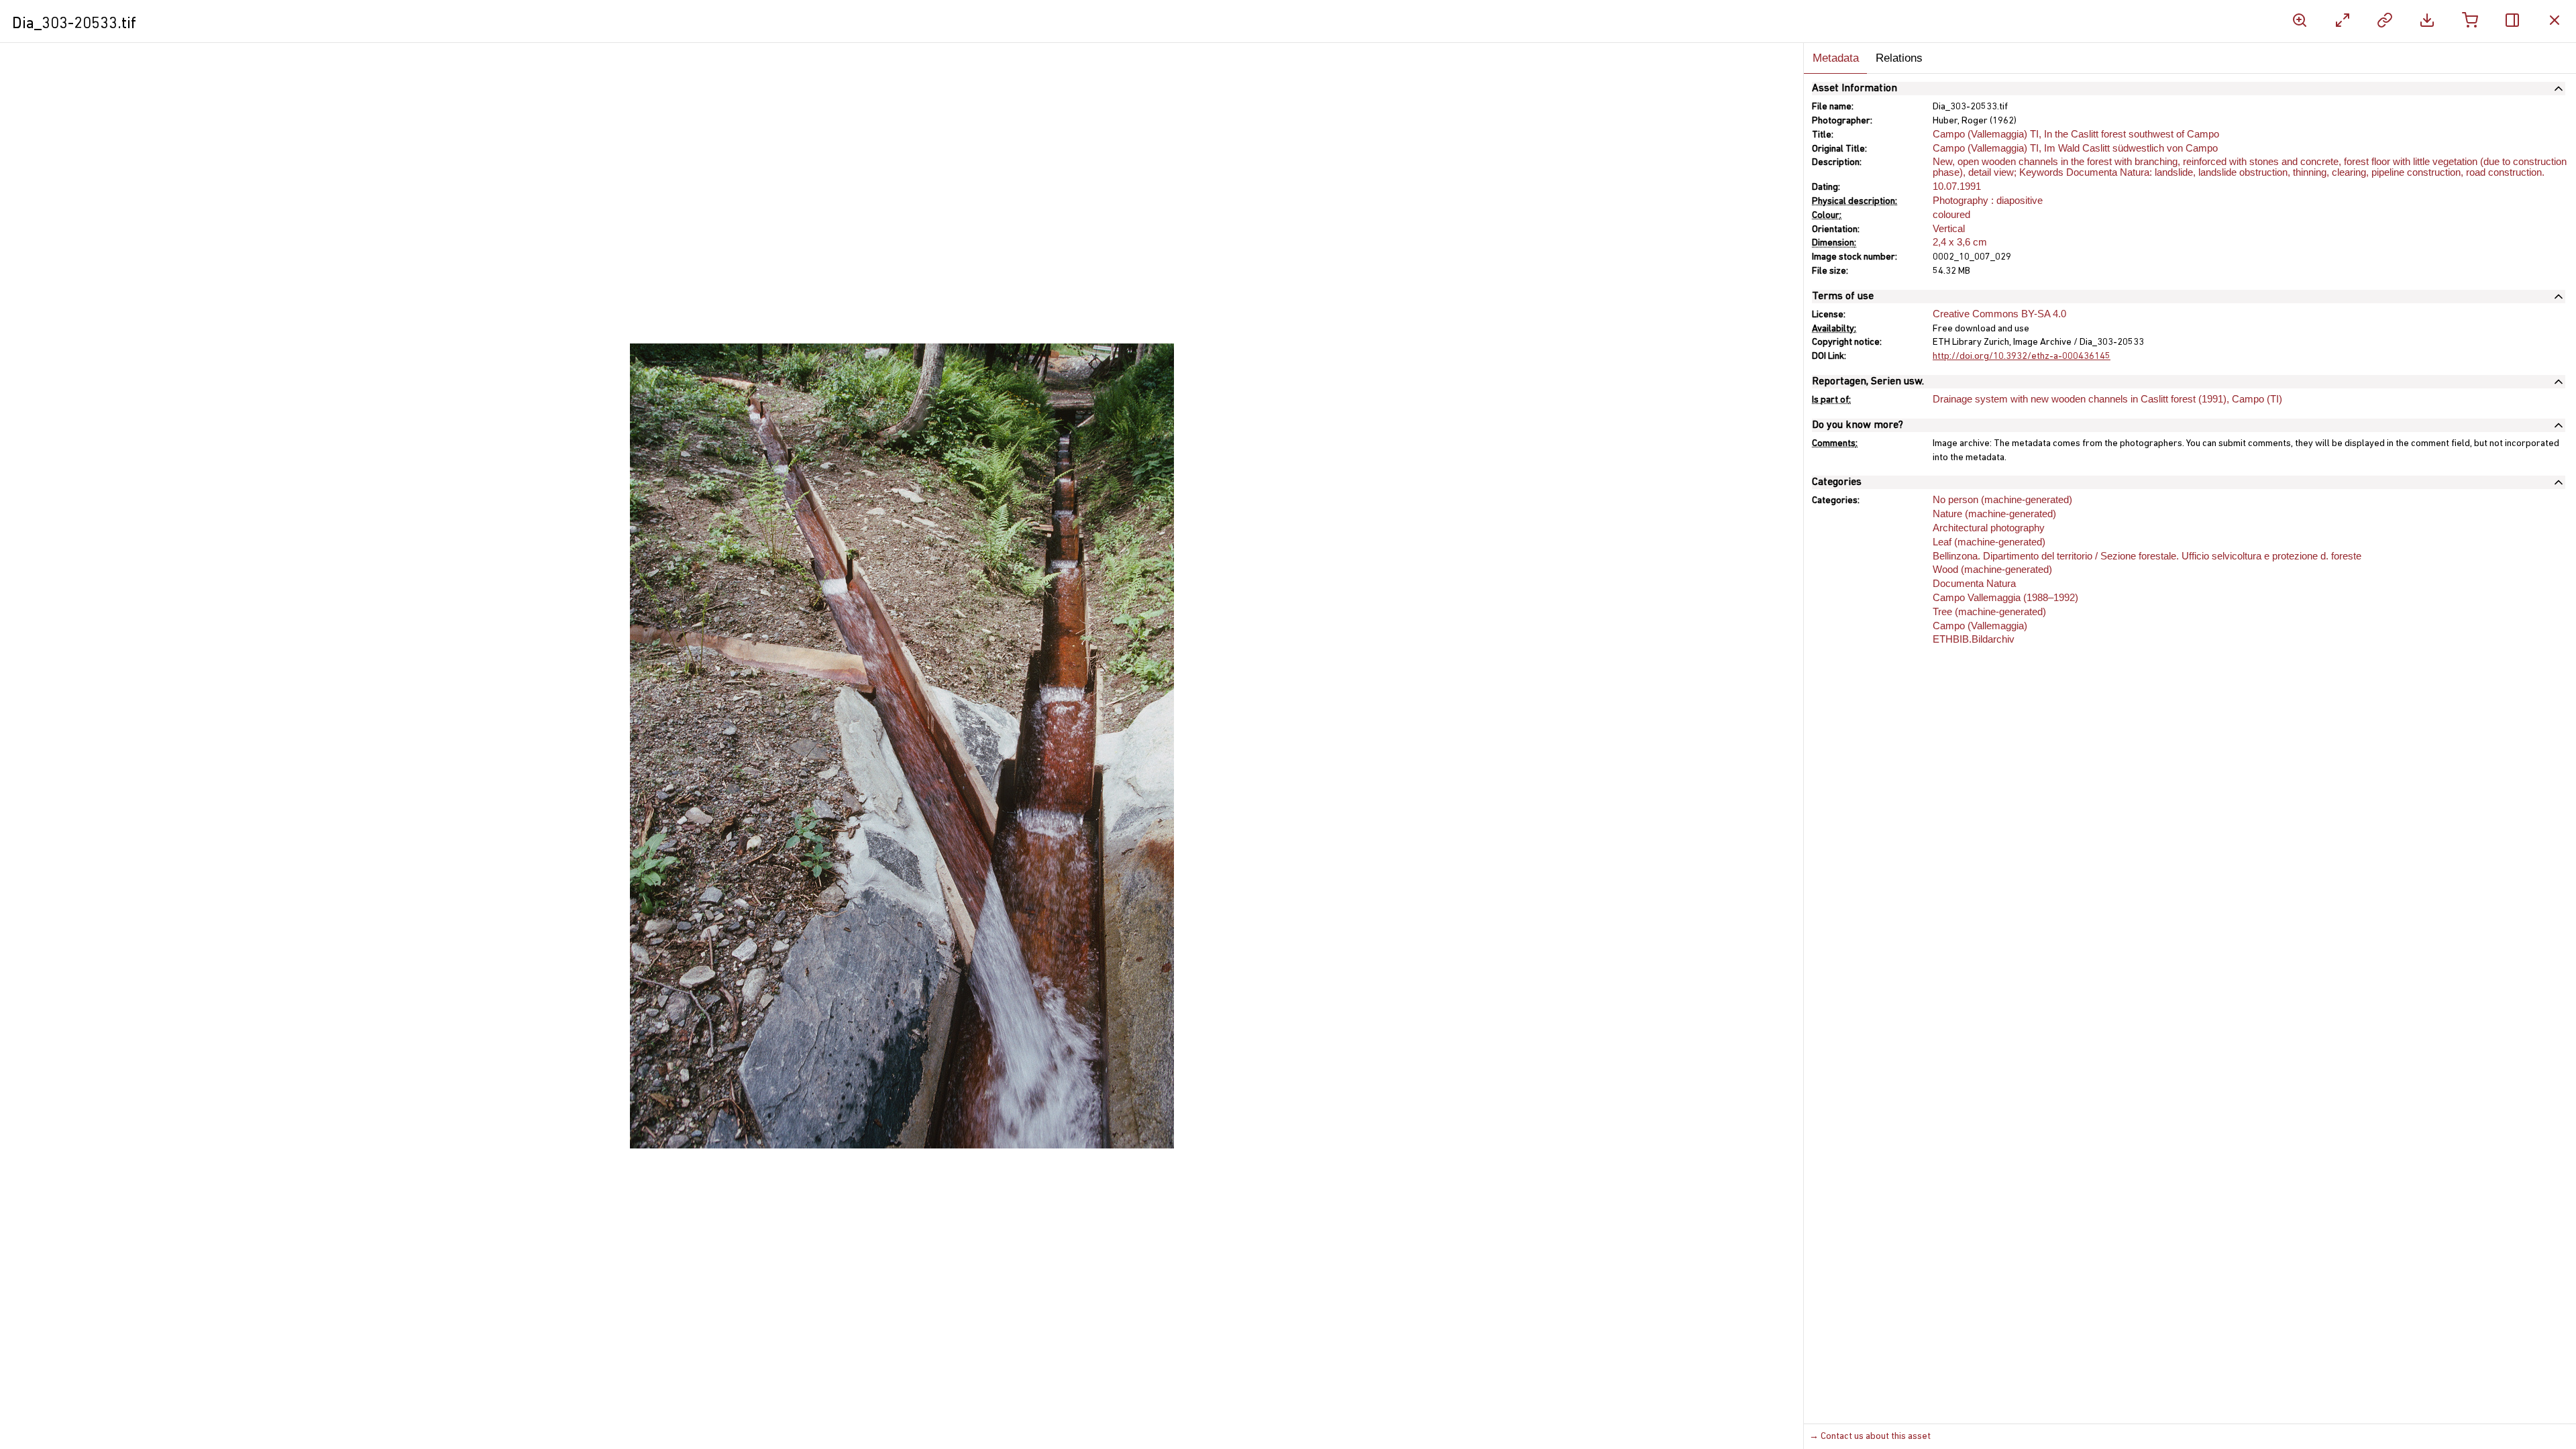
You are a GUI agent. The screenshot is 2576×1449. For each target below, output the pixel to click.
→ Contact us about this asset (1870, 1437)
